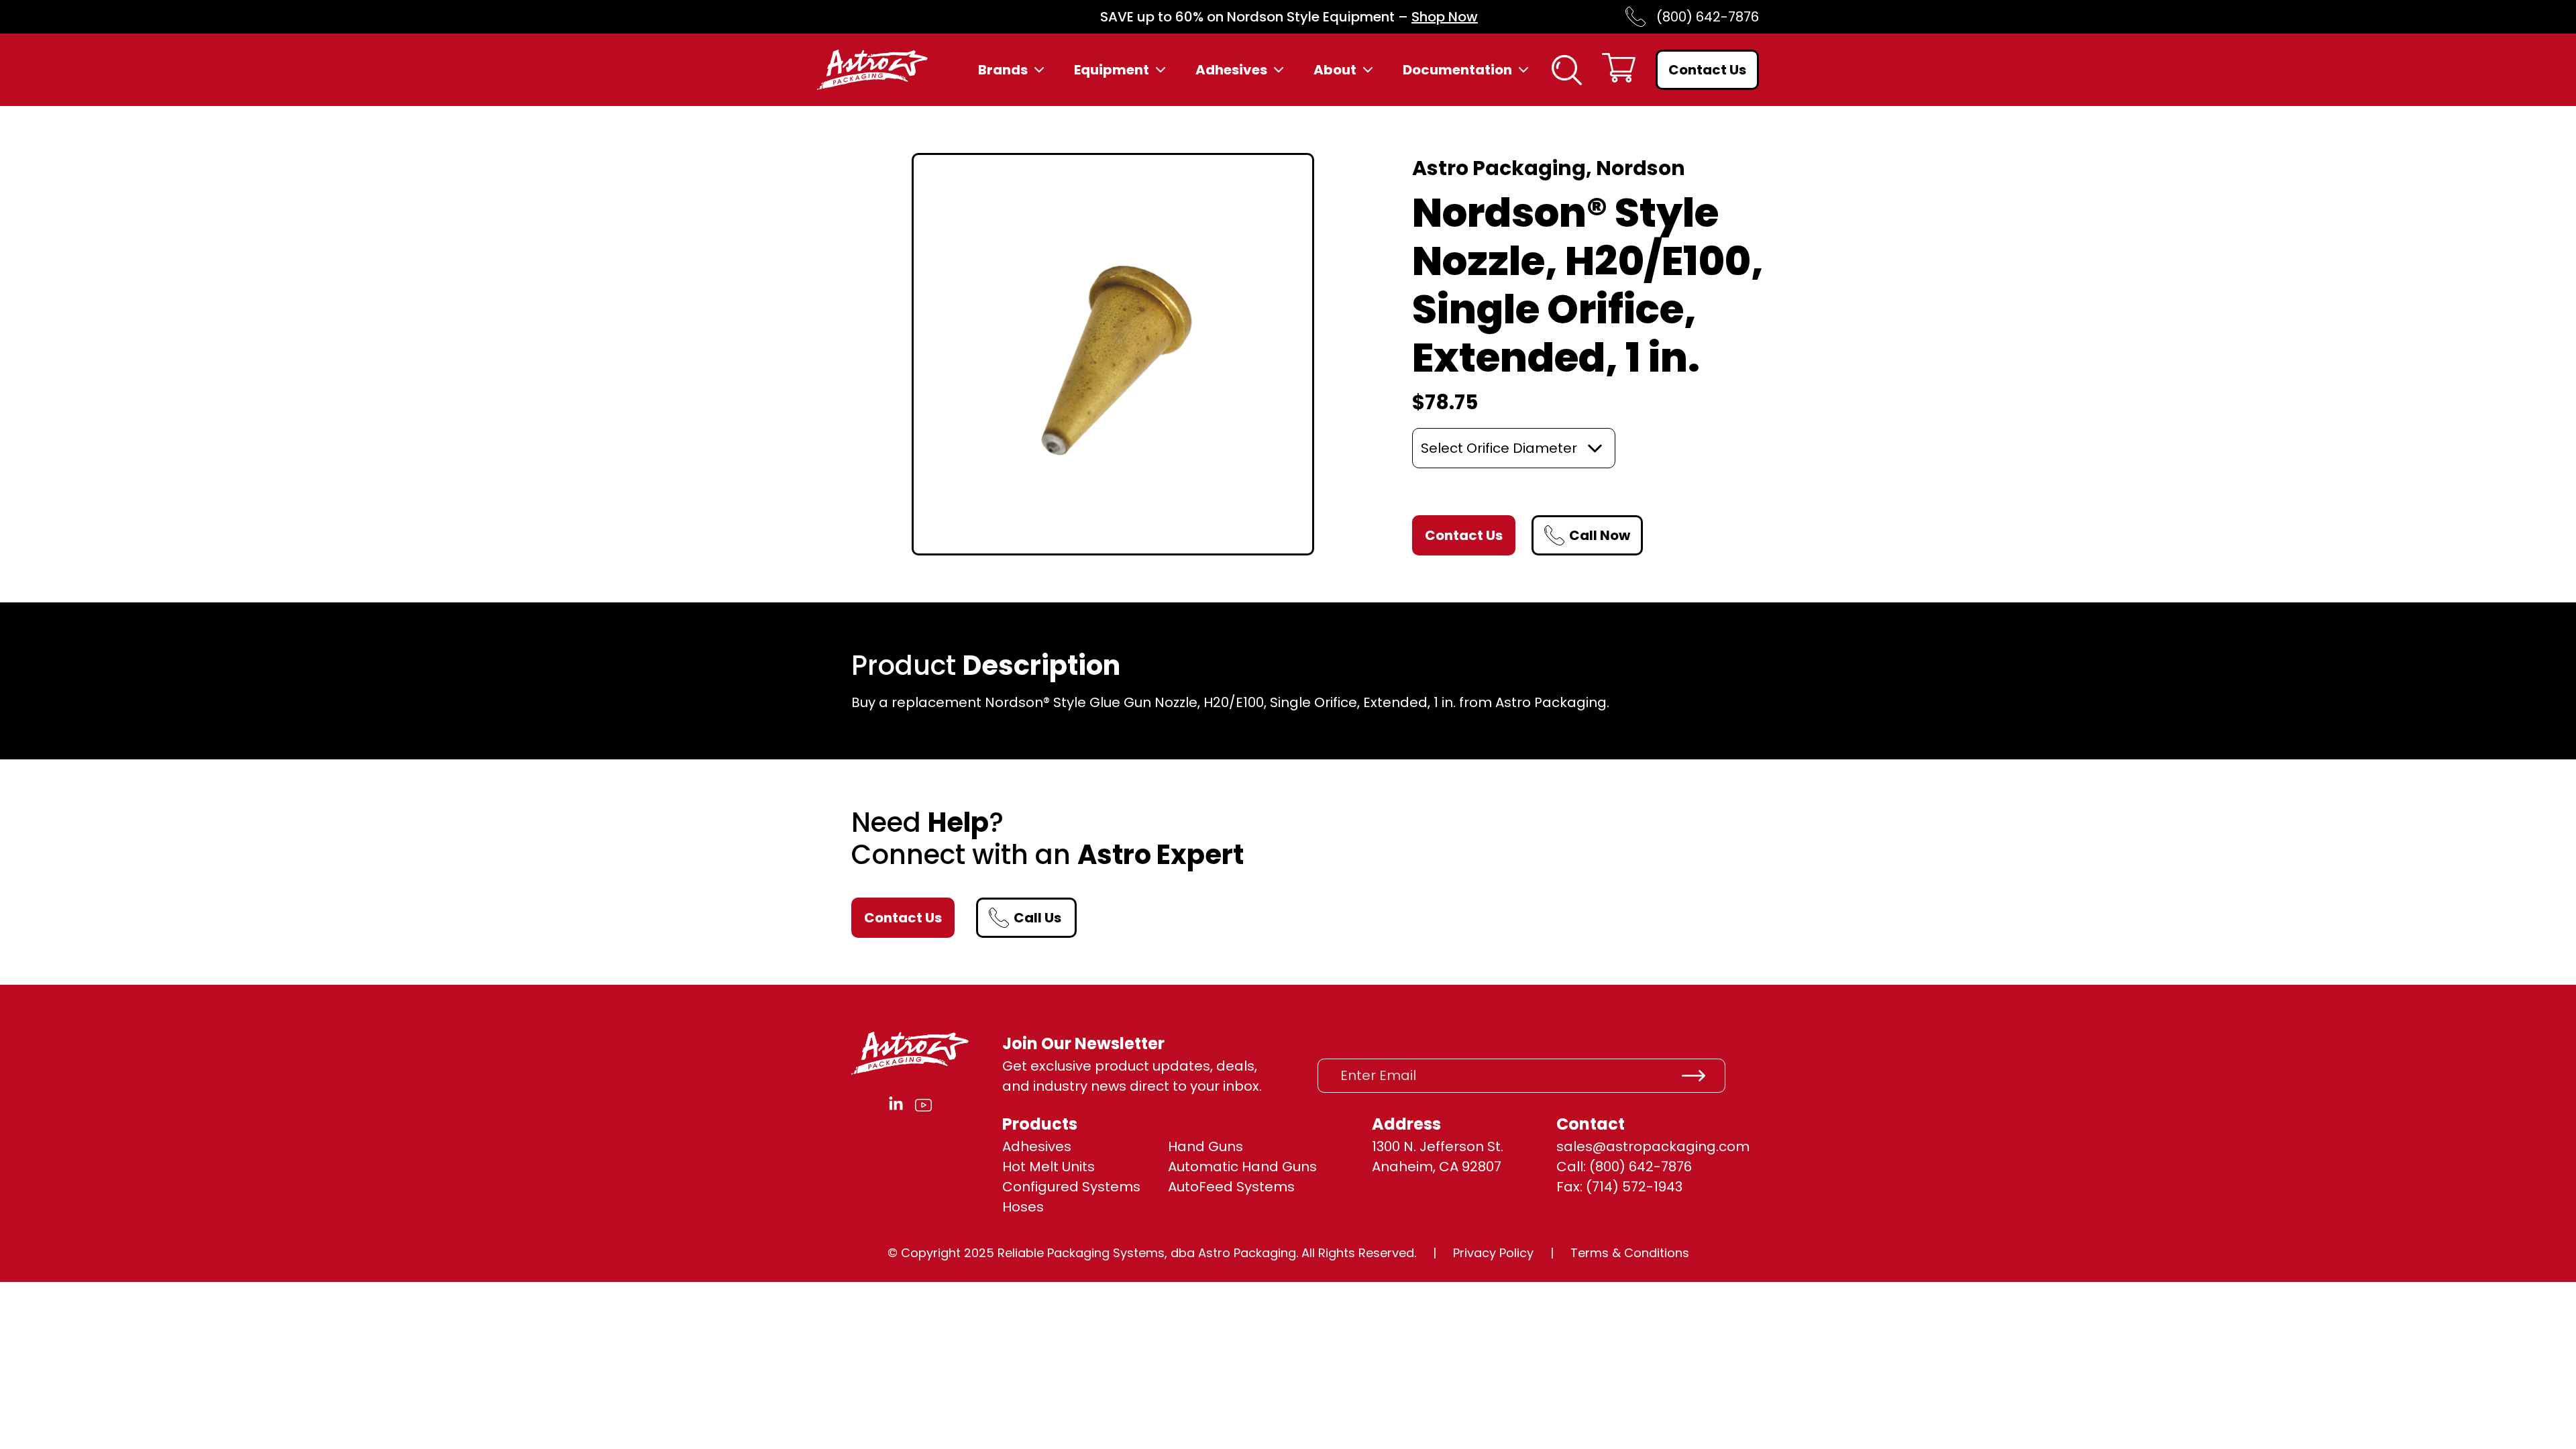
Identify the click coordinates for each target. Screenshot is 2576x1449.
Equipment (1112, 70)
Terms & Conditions (1630, 1253)
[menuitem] (1013, 70)
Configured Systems (1071, 1187)
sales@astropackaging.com (1653, 1146)
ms (1284, 1187)
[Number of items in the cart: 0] (1619, 70)
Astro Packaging (1499, 168)
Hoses (1023, 1207)
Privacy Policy (1493, 1253)
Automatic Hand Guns (1242, 1167)
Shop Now (1445, 17)
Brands (1003, 70)
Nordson (1641, 168)
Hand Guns (1205, 1146)
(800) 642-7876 (1708, 17)
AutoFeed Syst (1216, 1187)
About (1335, 70)
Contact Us (1707, 70)
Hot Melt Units (1049, 1167)
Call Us (1037, 918)
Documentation (1457, 70)
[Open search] (1567, 70)
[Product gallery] (1113, 354)
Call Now (1600, 535)
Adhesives (1231, 70)
